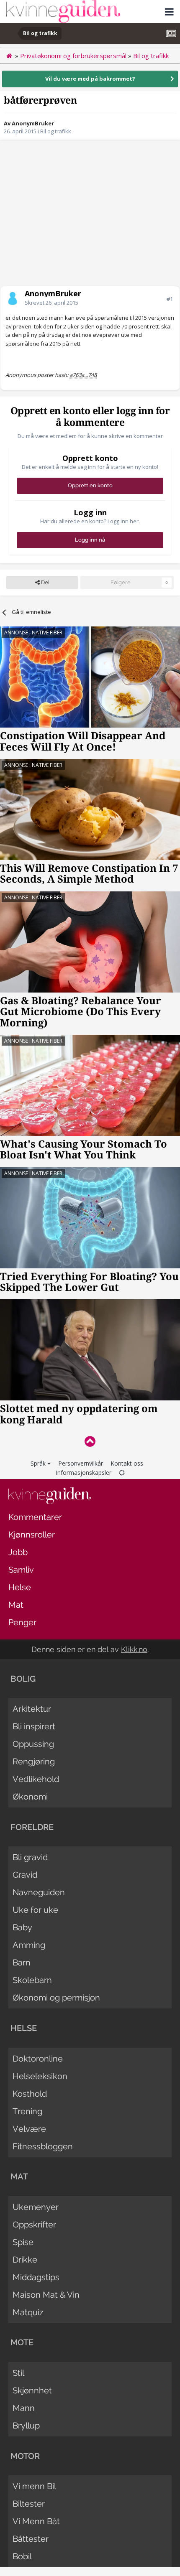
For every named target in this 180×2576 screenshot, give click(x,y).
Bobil (22, 2556)
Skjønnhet (32, 2390)
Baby (22, 1927)
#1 (170, 299)
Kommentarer (35, 1517)
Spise (23, 2242)
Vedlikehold (36, 1779)
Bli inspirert (34, 1726)
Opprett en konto (90, 485)
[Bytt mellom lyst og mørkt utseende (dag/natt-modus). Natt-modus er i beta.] (122, 1473)
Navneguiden (39, 1892)
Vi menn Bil (34, 2486)
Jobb (18, 1552)
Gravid (25, 1875)
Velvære (29, 2129)
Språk (39, 1463)
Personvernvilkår (81, 1463)
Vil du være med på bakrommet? (90, 79)
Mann (24, 2408)
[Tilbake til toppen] (90, 1441)
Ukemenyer (36, 2207)
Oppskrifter (34, 2225)
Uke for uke (35, 1910)
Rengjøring (34, 1761)
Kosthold (30, 2094)
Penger (22, 1622)
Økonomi (30, 1797)
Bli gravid (30, 1857)
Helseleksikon (40, 2076)
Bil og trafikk (56, 131)
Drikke (25, 2260)
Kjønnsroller (32, 1535)
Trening (27, 2111)
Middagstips (36, 2277)
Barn (22, 1963)
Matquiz (28, 2312)
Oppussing (33, 1744)
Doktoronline (38, 2059)
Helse (20, 1587)
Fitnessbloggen (43, 2146)
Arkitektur (32, 1709)
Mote (22, 2342)
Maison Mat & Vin (46, 2295)
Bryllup (26, 2426)
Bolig (23, 1679)
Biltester (29, 2504)
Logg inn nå (90, 540)
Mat (16, 1605)
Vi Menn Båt (36, 2521)
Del (45, 582)
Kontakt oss (127, 1463)
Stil (18, 2373)
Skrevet (51, 303)
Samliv (21, 1570)
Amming (29, 1945)
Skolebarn (32, 1980)
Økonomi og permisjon (56, 1998)
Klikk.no (134, 1649)
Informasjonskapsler (84, 1473)
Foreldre (32, 1827)
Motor (25, 2456)
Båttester (31, 2539)
